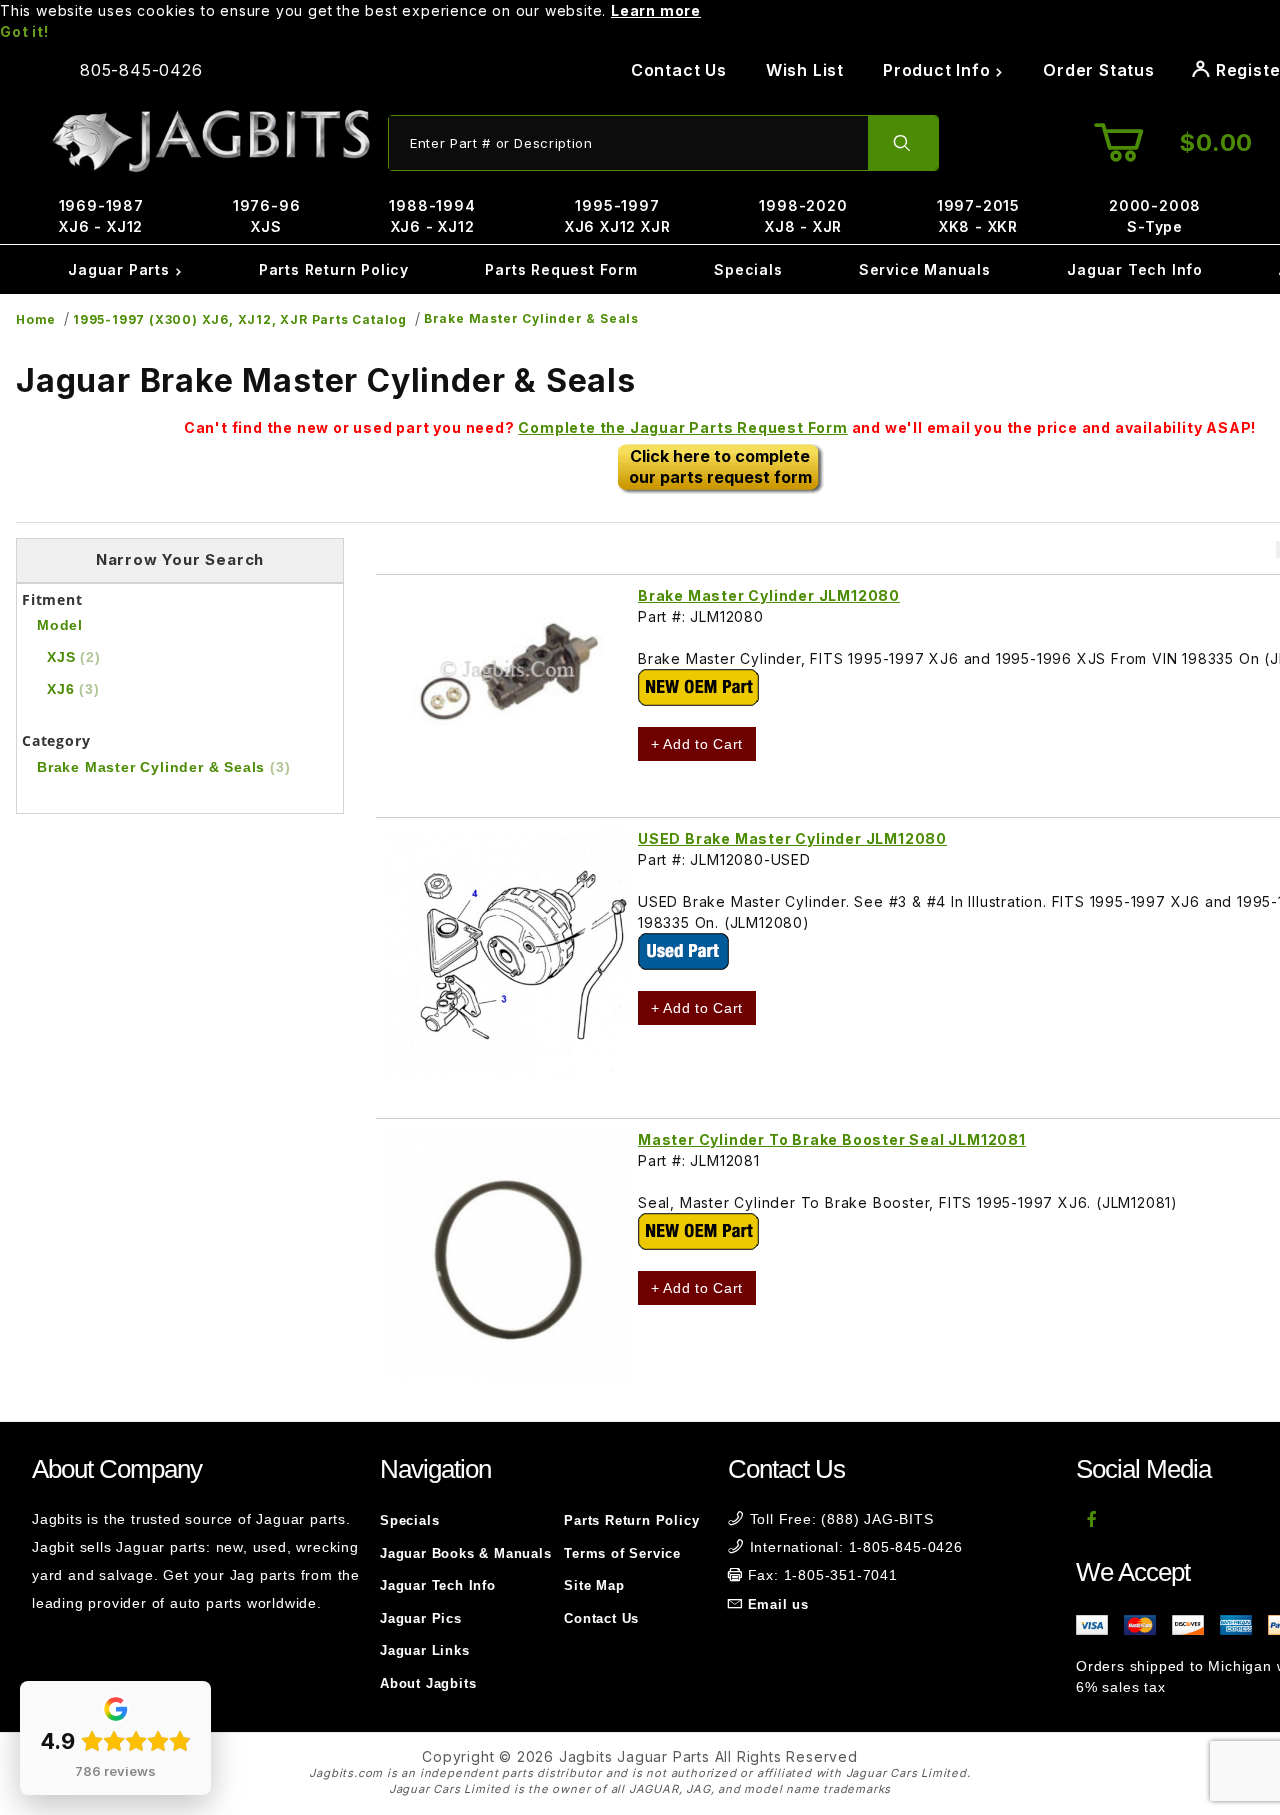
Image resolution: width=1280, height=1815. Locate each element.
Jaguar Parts (121, 269)
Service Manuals (925, 269)
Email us (778, 1604)
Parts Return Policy (334, 269)
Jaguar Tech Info (1135, 269)
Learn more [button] (656, 10)
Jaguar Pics (421, 1618)
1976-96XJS (267, 216)
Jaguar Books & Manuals (466, 1553)
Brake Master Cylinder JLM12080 (769, 595)
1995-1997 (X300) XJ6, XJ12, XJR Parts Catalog (240, 319)
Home (36, 319)
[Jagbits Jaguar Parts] (210, 141)
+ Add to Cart (697, 744)
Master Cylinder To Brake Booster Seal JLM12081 (832, 1139)
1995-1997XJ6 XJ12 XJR (618, 216)
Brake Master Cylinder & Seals (531, 318)
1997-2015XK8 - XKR (978, 216)
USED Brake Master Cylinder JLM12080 (792, 838)
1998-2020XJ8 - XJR (803, 216)
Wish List (805, 70)
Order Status (1099, 70)
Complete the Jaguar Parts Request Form (682, 427)
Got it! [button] (24, 31)
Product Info (939, 70)
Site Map (594, 1585)
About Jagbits (428, 1683)
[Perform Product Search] (903, 143)
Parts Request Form (561, 269)
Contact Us (679, 70)
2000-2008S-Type (1155, 216)
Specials (748, 269)
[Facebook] (1092, 1519)
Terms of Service (622, 1553)
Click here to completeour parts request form (720, 466)
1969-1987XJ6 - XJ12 (101, 216)
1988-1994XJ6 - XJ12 (432, 216)
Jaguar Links (425, 1650)
